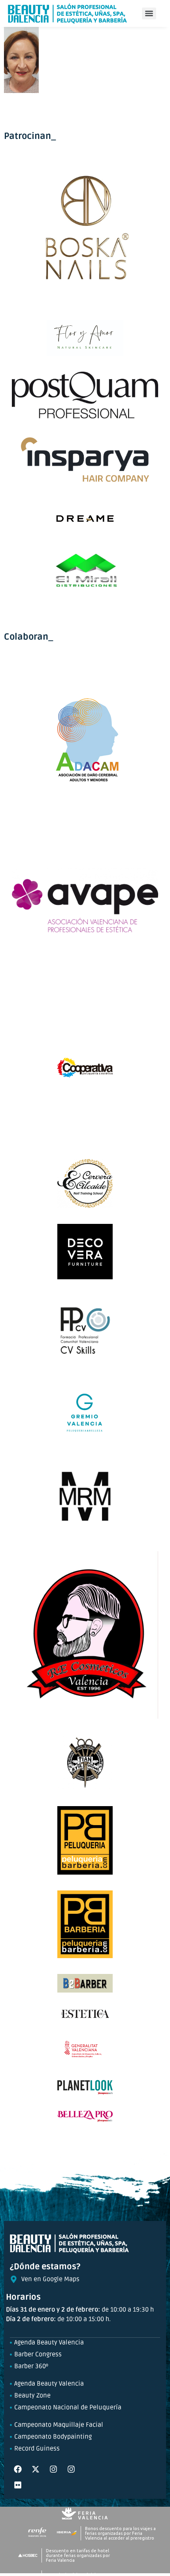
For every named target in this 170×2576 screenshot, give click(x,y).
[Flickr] (18, 2485)
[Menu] (149, 13)
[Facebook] (18, 2469)
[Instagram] (53, 2469)
